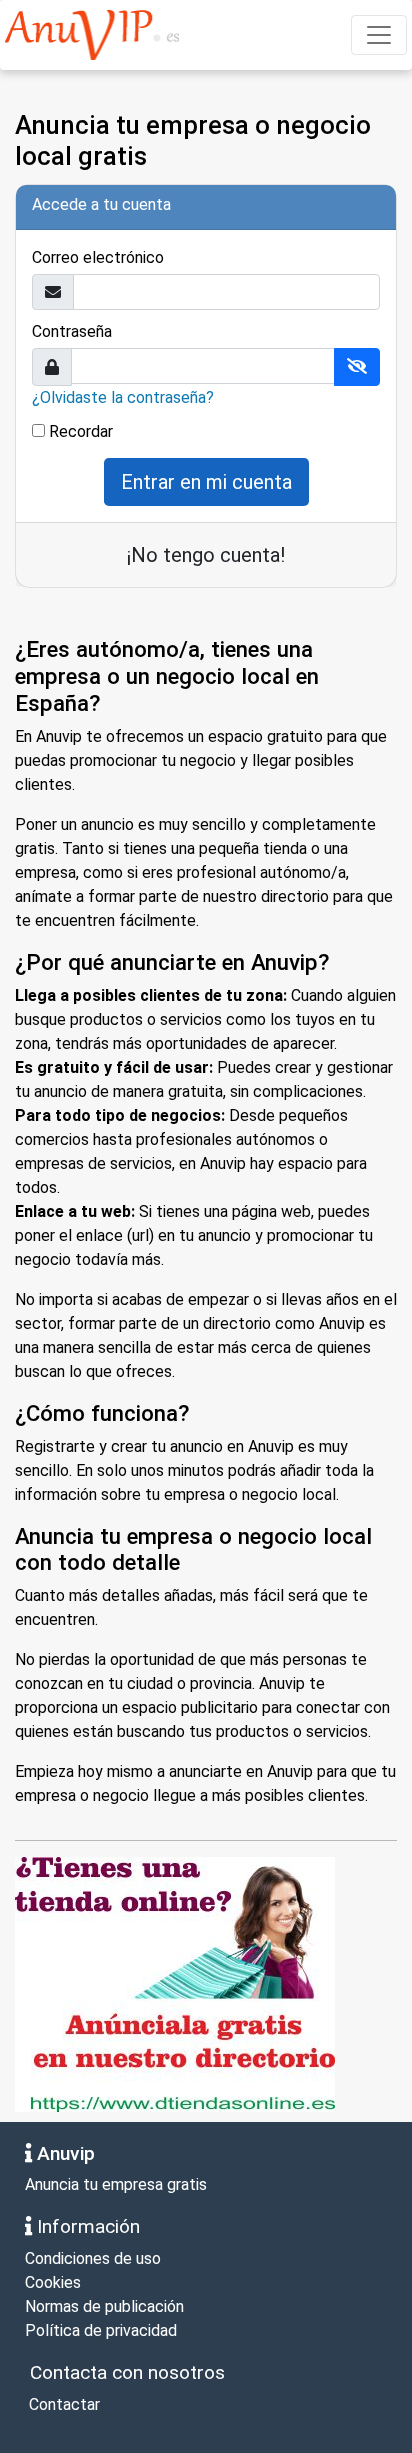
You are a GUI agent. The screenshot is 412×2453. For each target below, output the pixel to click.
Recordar (81, 431)
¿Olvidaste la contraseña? (123, 397)
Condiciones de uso (93, 2258)
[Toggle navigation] (379, 35)
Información (86, 2226)
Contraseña (72, 331)
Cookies (53, 2282)
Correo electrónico (98, 257)
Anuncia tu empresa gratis (116, 2184)
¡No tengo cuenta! (206, 555)
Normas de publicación (104, 2306)
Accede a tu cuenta (101, 204)
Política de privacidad (101, 2330)
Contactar (62, 2404)
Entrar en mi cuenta (206, 482)
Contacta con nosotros (125, 2372)
